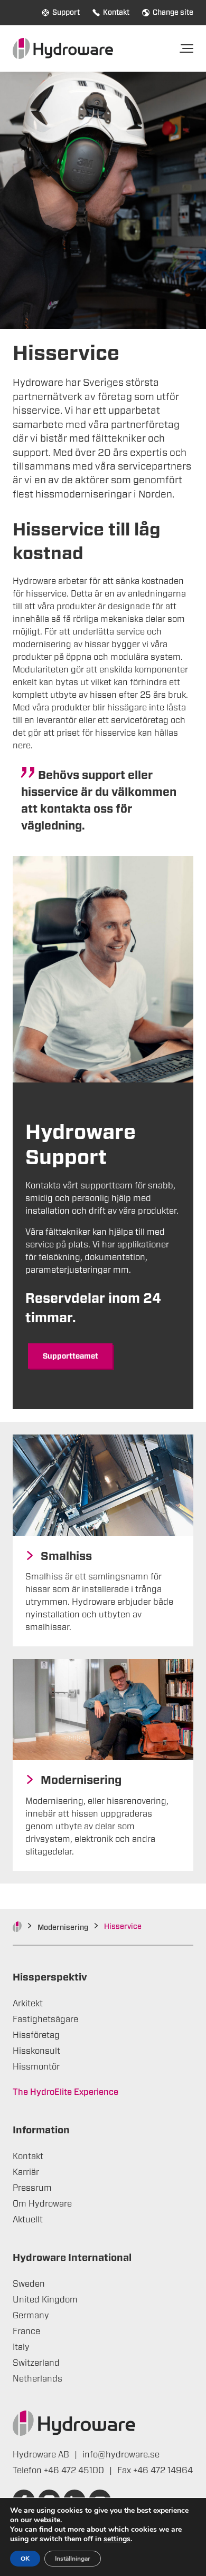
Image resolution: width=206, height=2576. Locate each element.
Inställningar (73, 2559)
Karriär (26, 2172)
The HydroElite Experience (65, 2092)
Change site (173, 13)
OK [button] (25, 2559)
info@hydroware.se (121, 2455)
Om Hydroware (42, 2204)
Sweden (29, 2284)
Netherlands (38, 2379)
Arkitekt (28, 2004)
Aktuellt (28, 2220)
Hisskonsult (36, 2051)
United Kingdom (45, 2300)
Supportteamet (71, 1357)
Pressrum (32, 2188)
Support (66, 13)
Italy (21, 2347)
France (26, 2331)
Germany (31, 2316)
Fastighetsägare (45, 2019)
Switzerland (36, 2363)
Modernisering (63, 1928)
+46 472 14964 (163, 2471)
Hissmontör (36, 2067)
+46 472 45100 (75, 2471)
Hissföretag (36, 2035)
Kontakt (116, 13)
